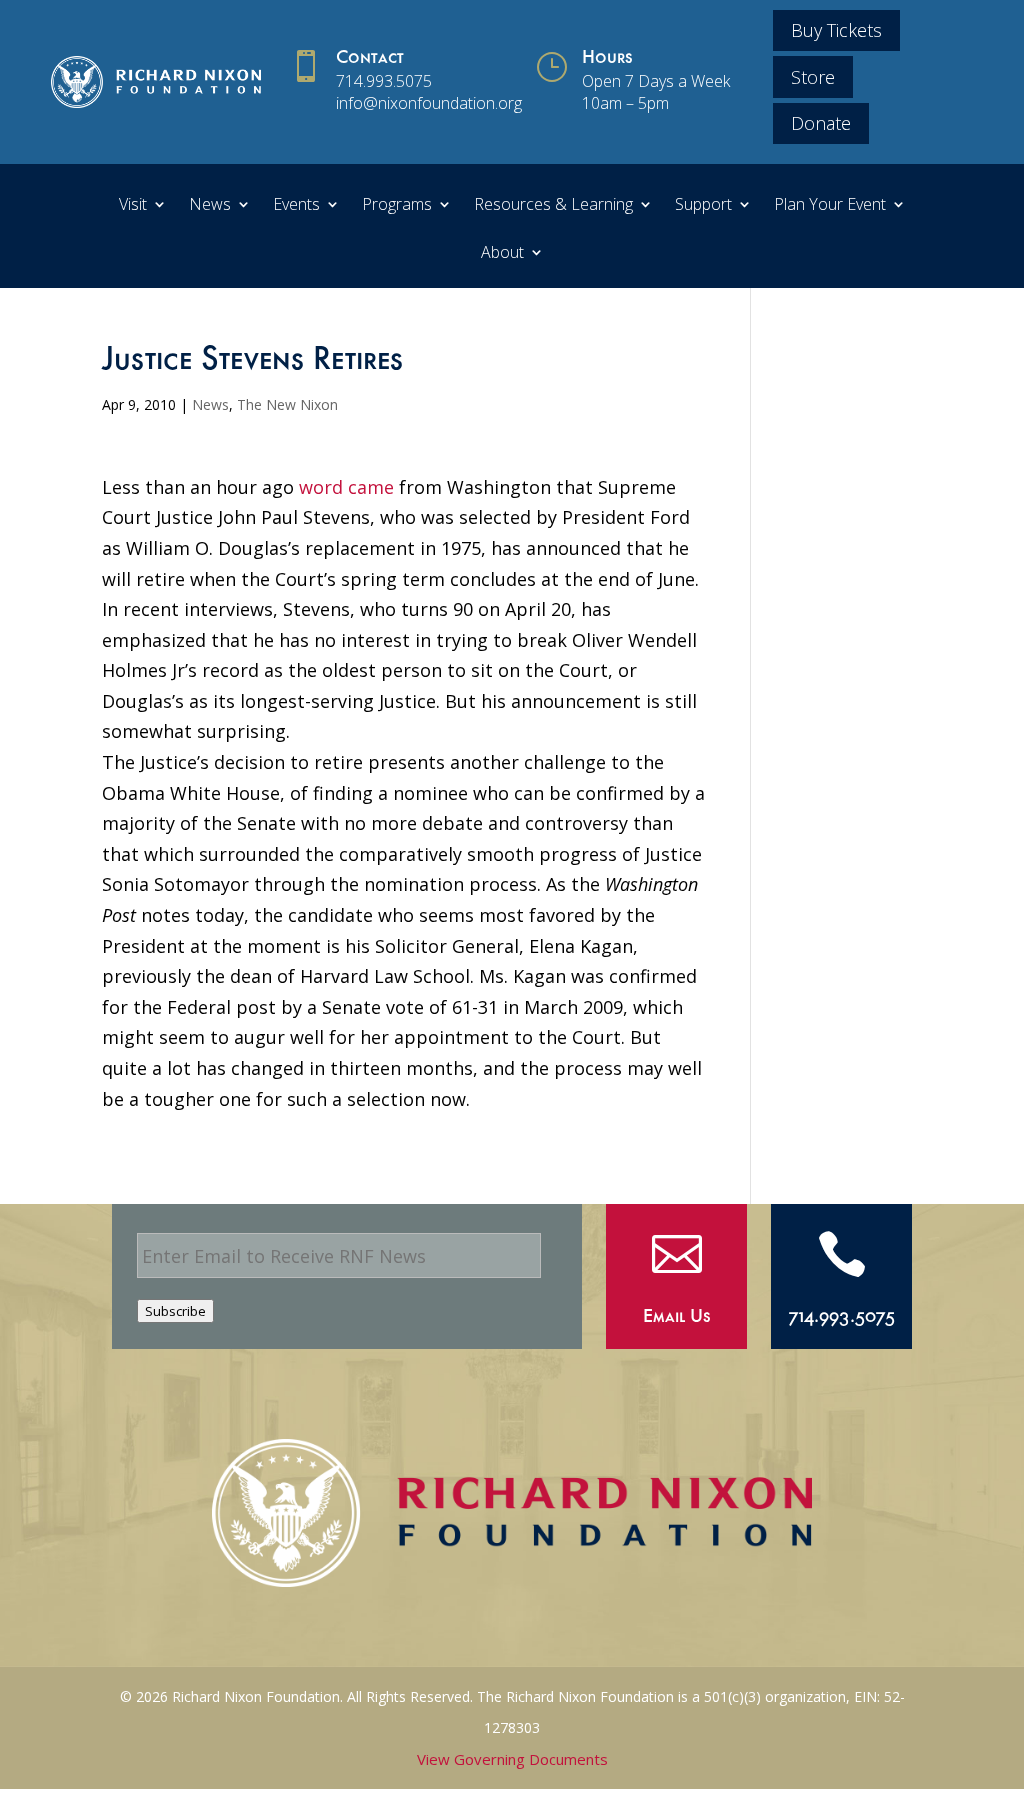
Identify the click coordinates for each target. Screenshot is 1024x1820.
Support (703, 206)
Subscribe (175, 1311)
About (502, 254)
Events (296, 206)
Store (813, 77)
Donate (821, 123)
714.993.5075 (384, 81)
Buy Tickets (836, 30)
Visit (133, 206)
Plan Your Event (830, 206)
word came (346, 487)
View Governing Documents (512, 1759)
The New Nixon (287, 404)
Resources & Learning (553, 206)
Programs (397, 206)
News (210, 206)
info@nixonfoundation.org (429, 103)
